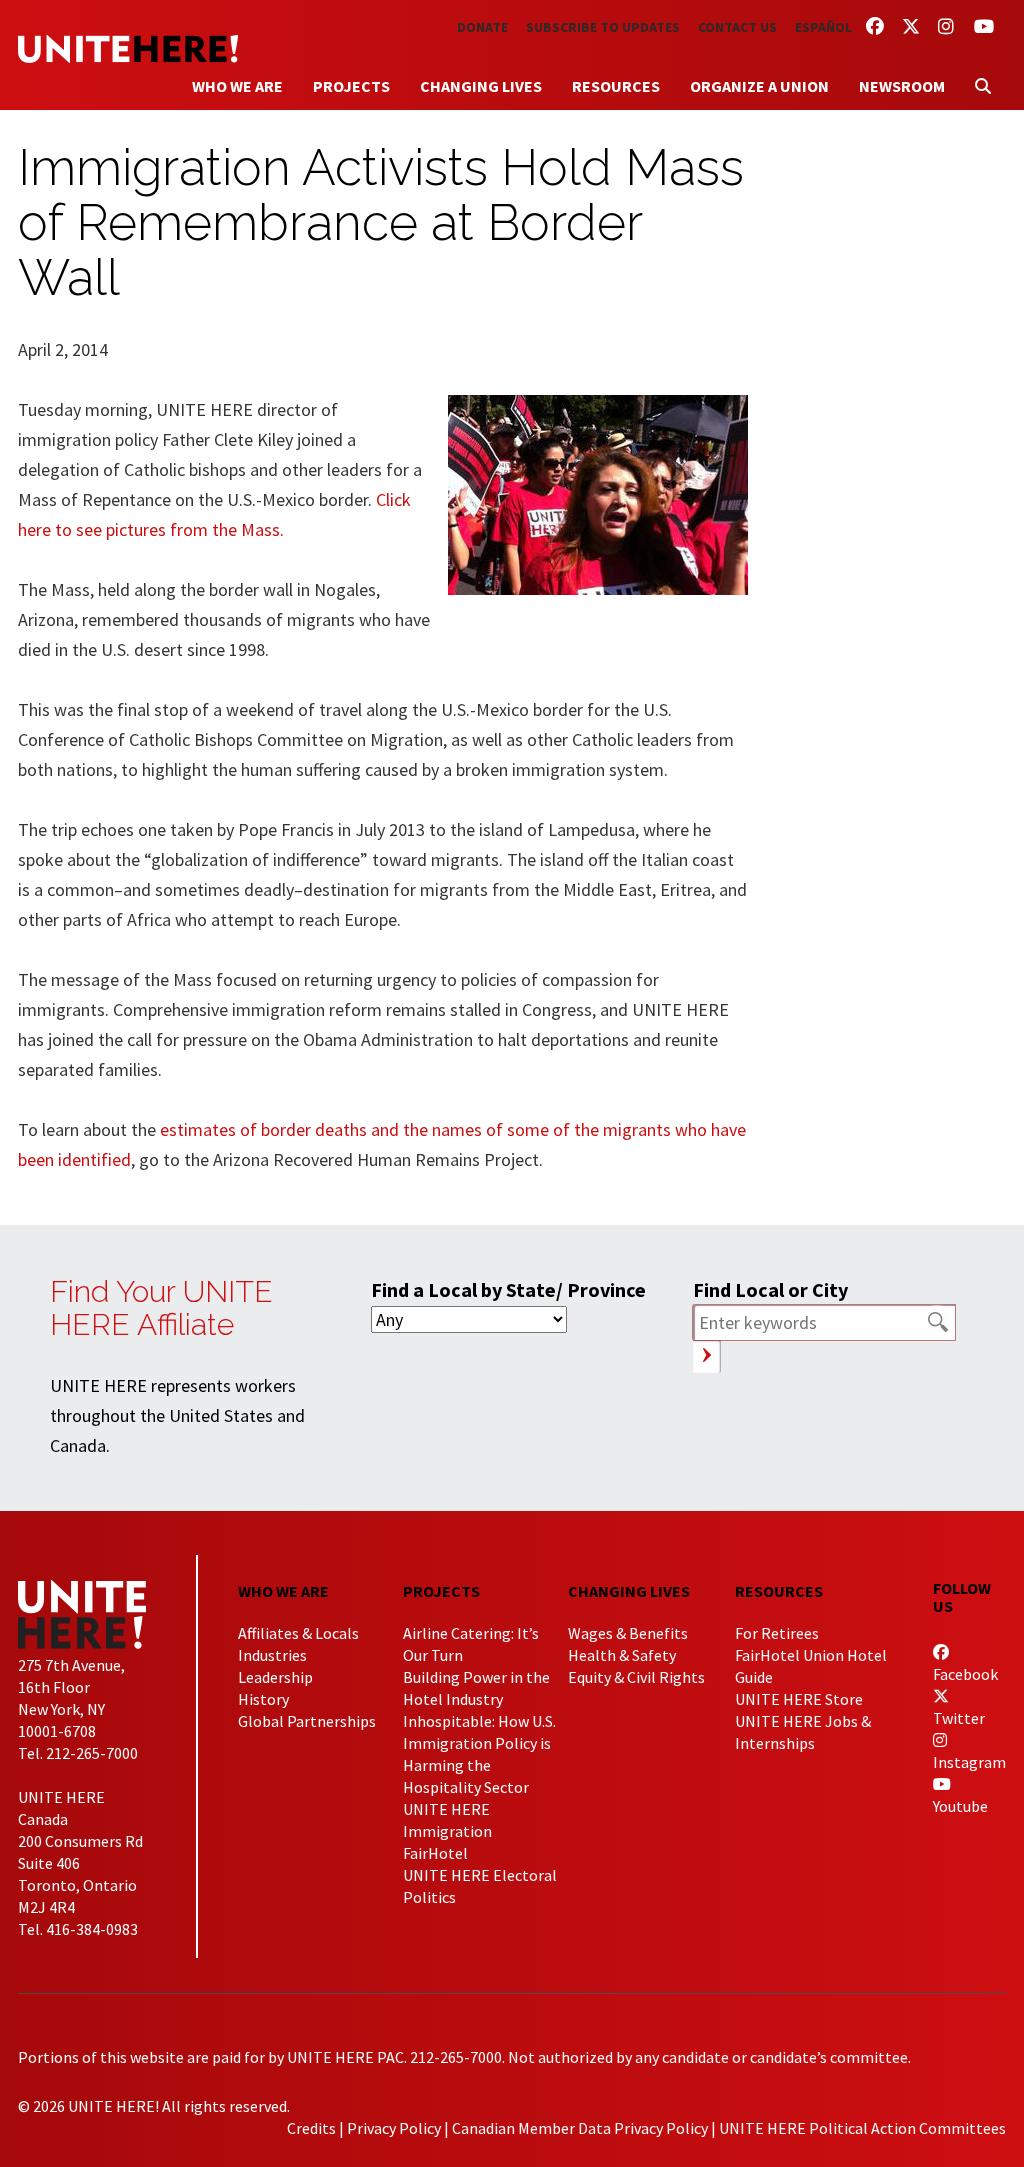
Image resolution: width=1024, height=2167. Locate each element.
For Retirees (777, 1633)
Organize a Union (759, 86)
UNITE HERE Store (799, 1699)
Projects (351, 86)
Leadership (275, 1677)
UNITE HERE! (128, 49)
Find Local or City (770, 1289)
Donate (482, 27)
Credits (311, 2128)
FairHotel (435, 1853)
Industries (272, 1655)
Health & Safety (622, 1655)
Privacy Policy (394, 2128)
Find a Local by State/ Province (508, 1289)
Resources (616, 86)
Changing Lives (481, 86)
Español (823, 27)
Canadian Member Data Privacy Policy (580, 2128)
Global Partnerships (307, 1721)
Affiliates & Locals (298, 1633)
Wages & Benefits (628, 1633)
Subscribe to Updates (603, 27)
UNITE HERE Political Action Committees (862, 2128)
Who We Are (237, 86)
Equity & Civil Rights (636, 1677)
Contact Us (737, 27)
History (263, 1699)
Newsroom (902, 86)
